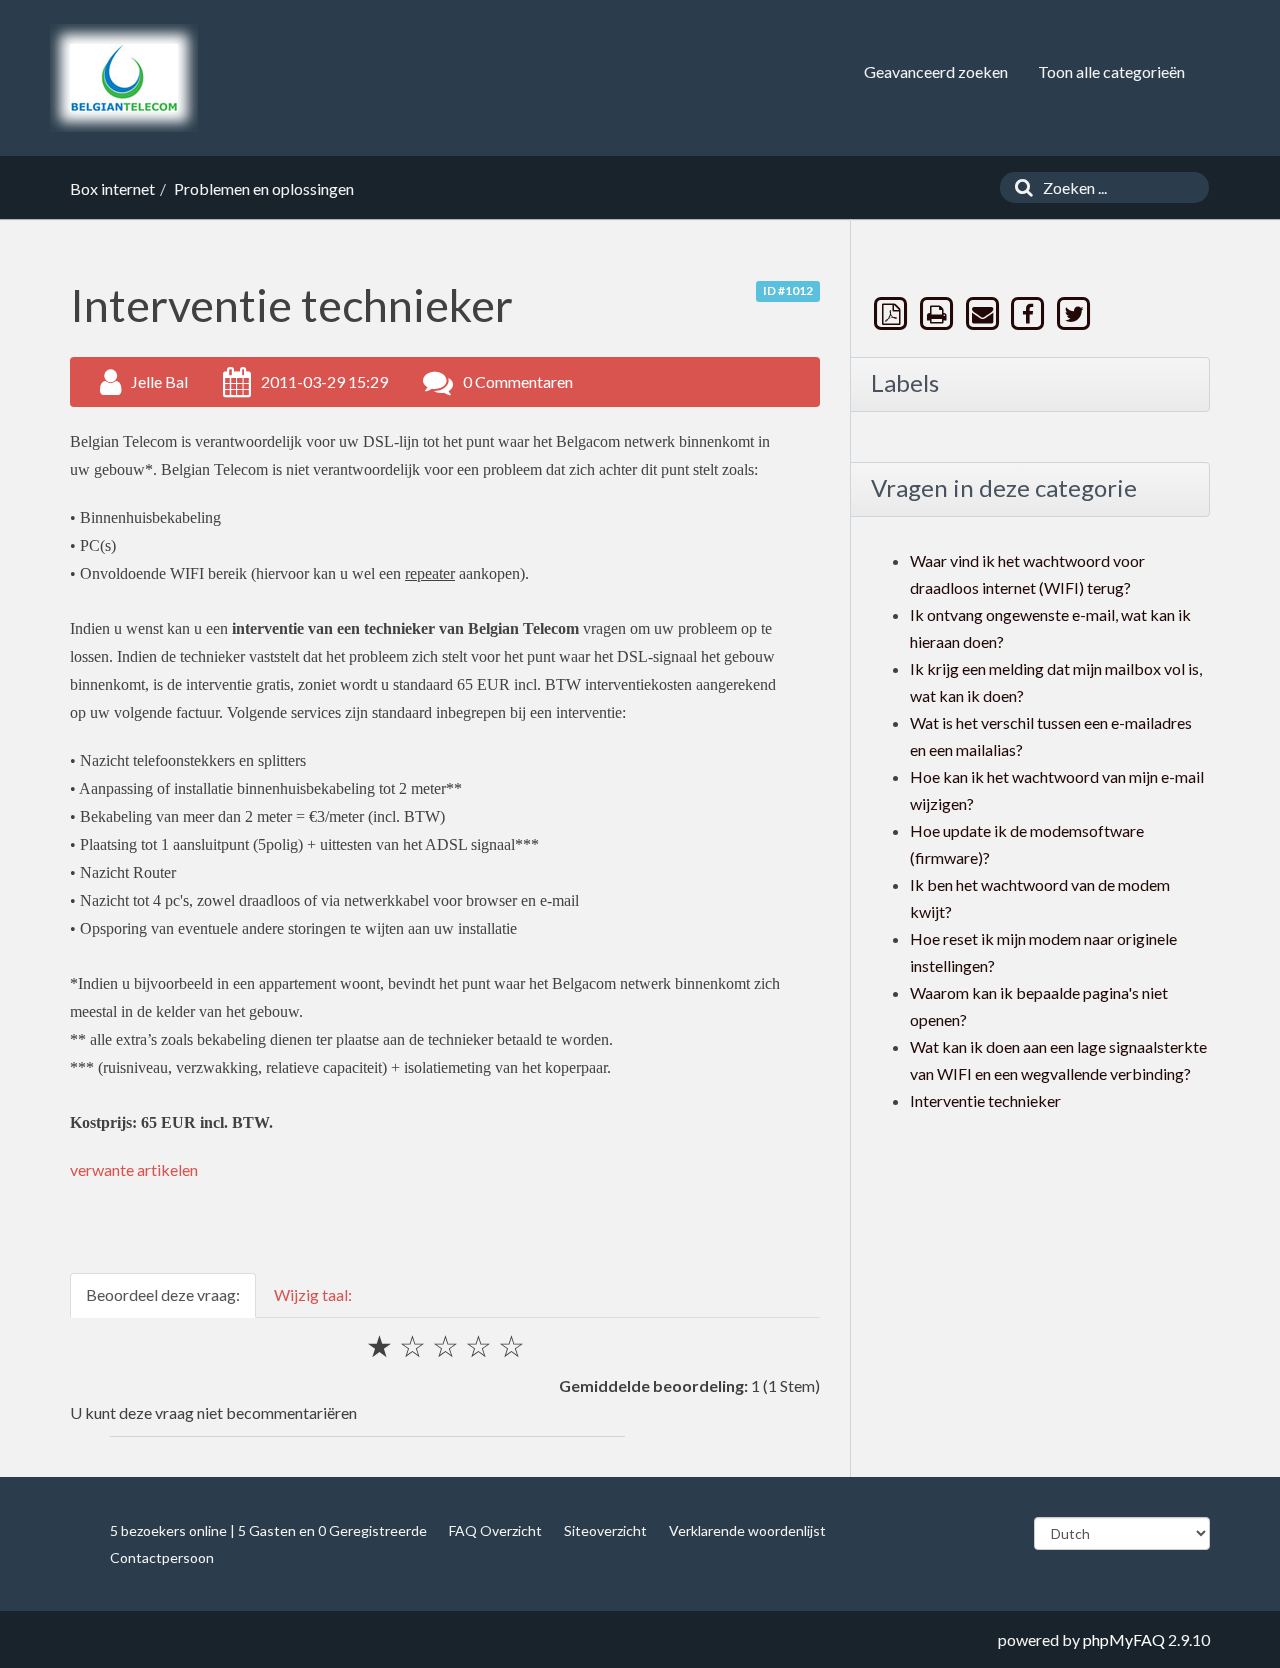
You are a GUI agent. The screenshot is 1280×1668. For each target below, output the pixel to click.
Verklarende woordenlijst (747, 1530)
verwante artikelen (134, 1169)
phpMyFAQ (1124, 1639)
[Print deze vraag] (939, 313)
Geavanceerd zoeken (936, 71)
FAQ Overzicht (495, 1530)
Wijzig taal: (313, 1294)
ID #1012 (788, 290)
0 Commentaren (518, 381)
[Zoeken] (1019, 187)
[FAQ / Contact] (124, 78)
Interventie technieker (985, 1100)
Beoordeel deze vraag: (163, 1294)
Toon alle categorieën (1111, 71)
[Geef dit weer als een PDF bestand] (893, 313)
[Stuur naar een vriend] (984, 313)
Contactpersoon (162, 1557)
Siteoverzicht (605, 1530)
